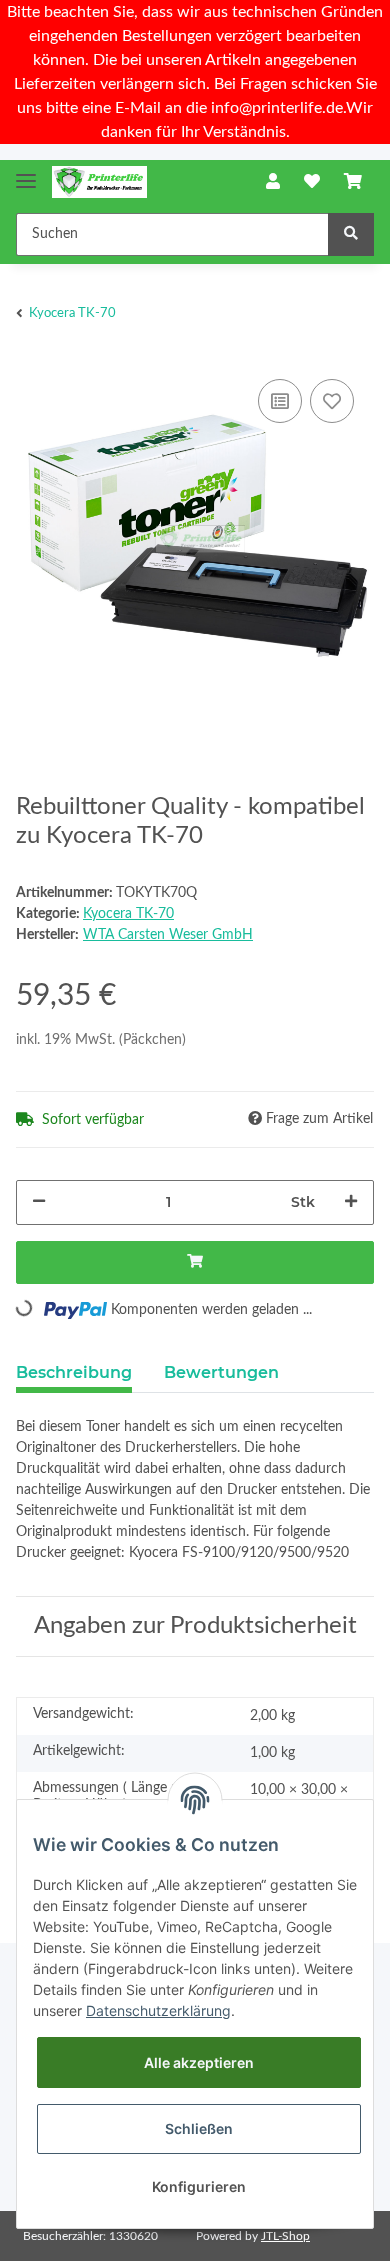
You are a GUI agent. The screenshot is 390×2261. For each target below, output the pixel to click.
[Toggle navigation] (26, 172)
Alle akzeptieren (199, 2062)
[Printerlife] (99, 182)
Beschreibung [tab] (74, 1372)
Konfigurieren (199, 2186)
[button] (273, 182)
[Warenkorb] (353, 182)
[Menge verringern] (39, 1202)
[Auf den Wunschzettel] (332, 401)
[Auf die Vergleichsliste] (280, 401)
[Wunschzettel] (312, 182)
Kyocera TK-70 (128, 914)
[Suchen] (351, 234)
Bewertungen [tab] (221, 1372)
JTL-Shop (285, 2236)
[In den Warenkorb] (195, 1262)
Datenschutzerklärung (158, 2010)
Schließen (199, 2128)
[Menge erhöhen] (351, 1202)
